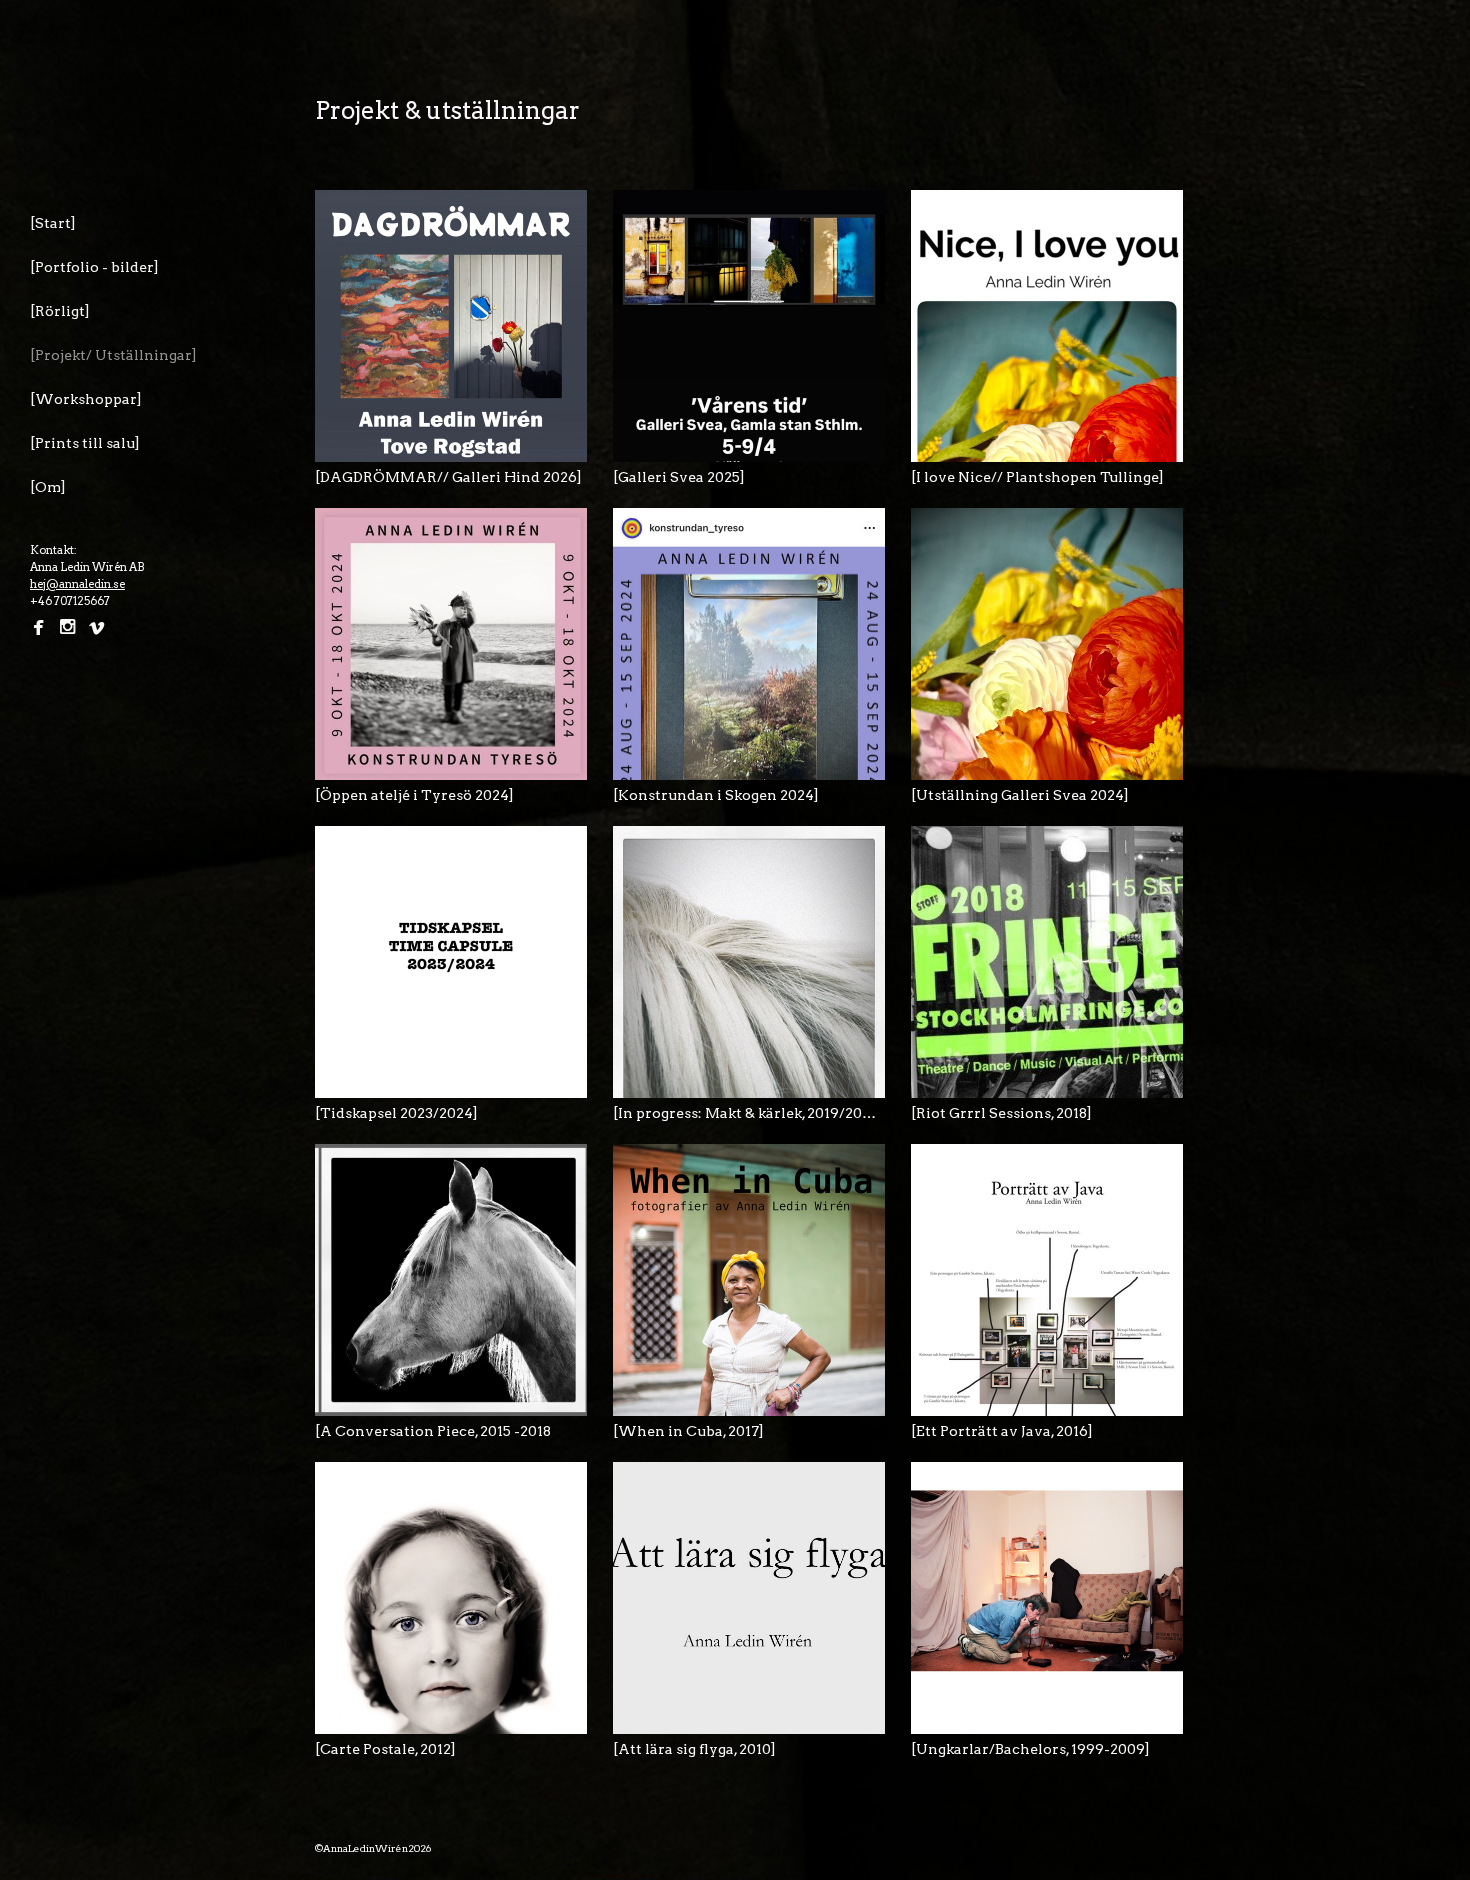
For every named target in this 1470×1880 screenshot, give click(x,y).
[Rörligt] (60, 311)
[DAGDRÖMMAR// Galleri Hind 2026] (448, 477)
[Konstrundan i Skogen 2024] (716, 795)
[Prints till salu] (85, 443)
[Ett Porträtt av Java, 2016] (1002, 1431)
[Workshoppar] (86, 399)
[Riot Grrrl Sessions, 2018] (1001, 1113)
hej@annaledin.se (77, 584)
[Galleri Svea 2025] (679, 477)
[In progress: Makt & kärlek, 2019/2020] (748, 1113)
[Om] (48, 487)
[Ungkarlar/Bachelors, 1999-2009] (1030, 1749)
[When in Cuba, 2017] (688, 1431)
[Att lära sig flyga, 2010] (694, 1749)
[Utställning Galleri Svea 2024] (1020, 795)
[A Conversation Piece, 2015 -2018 (433, 1431)
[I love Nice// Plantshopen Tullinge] (1037, 477)
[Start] (53, 223)
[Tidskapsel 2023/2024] (396, 1113)
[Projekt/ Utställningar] (113, 355)
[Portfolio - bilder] (94, 267)
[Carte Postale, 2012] (385, 1749)
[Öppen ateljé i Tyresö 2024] (414, 795)
